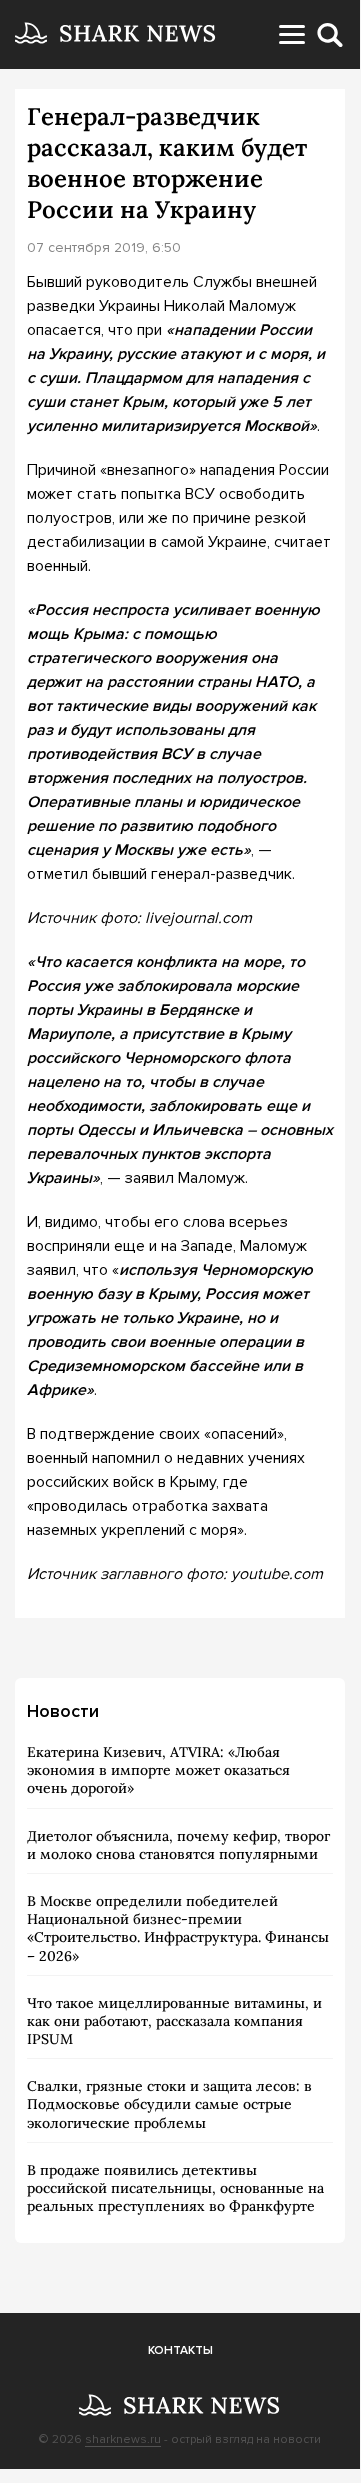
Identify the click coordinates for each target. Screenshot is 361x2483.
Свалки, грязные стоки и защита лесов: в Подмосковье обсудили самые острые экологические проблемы (169, 2104)
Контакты (180, 2350)
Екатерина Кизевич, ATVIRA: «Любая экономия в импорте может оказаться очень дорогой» (158, 1770)
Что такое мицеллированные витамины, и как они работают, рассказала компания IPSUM (174, 2021)
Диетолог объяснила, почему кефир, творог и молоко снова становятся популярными (178, 1845)
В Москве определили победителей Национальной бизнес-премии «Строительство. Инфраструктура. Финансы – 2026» (178, 1928)
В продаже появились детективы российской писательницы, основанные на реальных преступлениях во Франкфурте (175, 2188)
